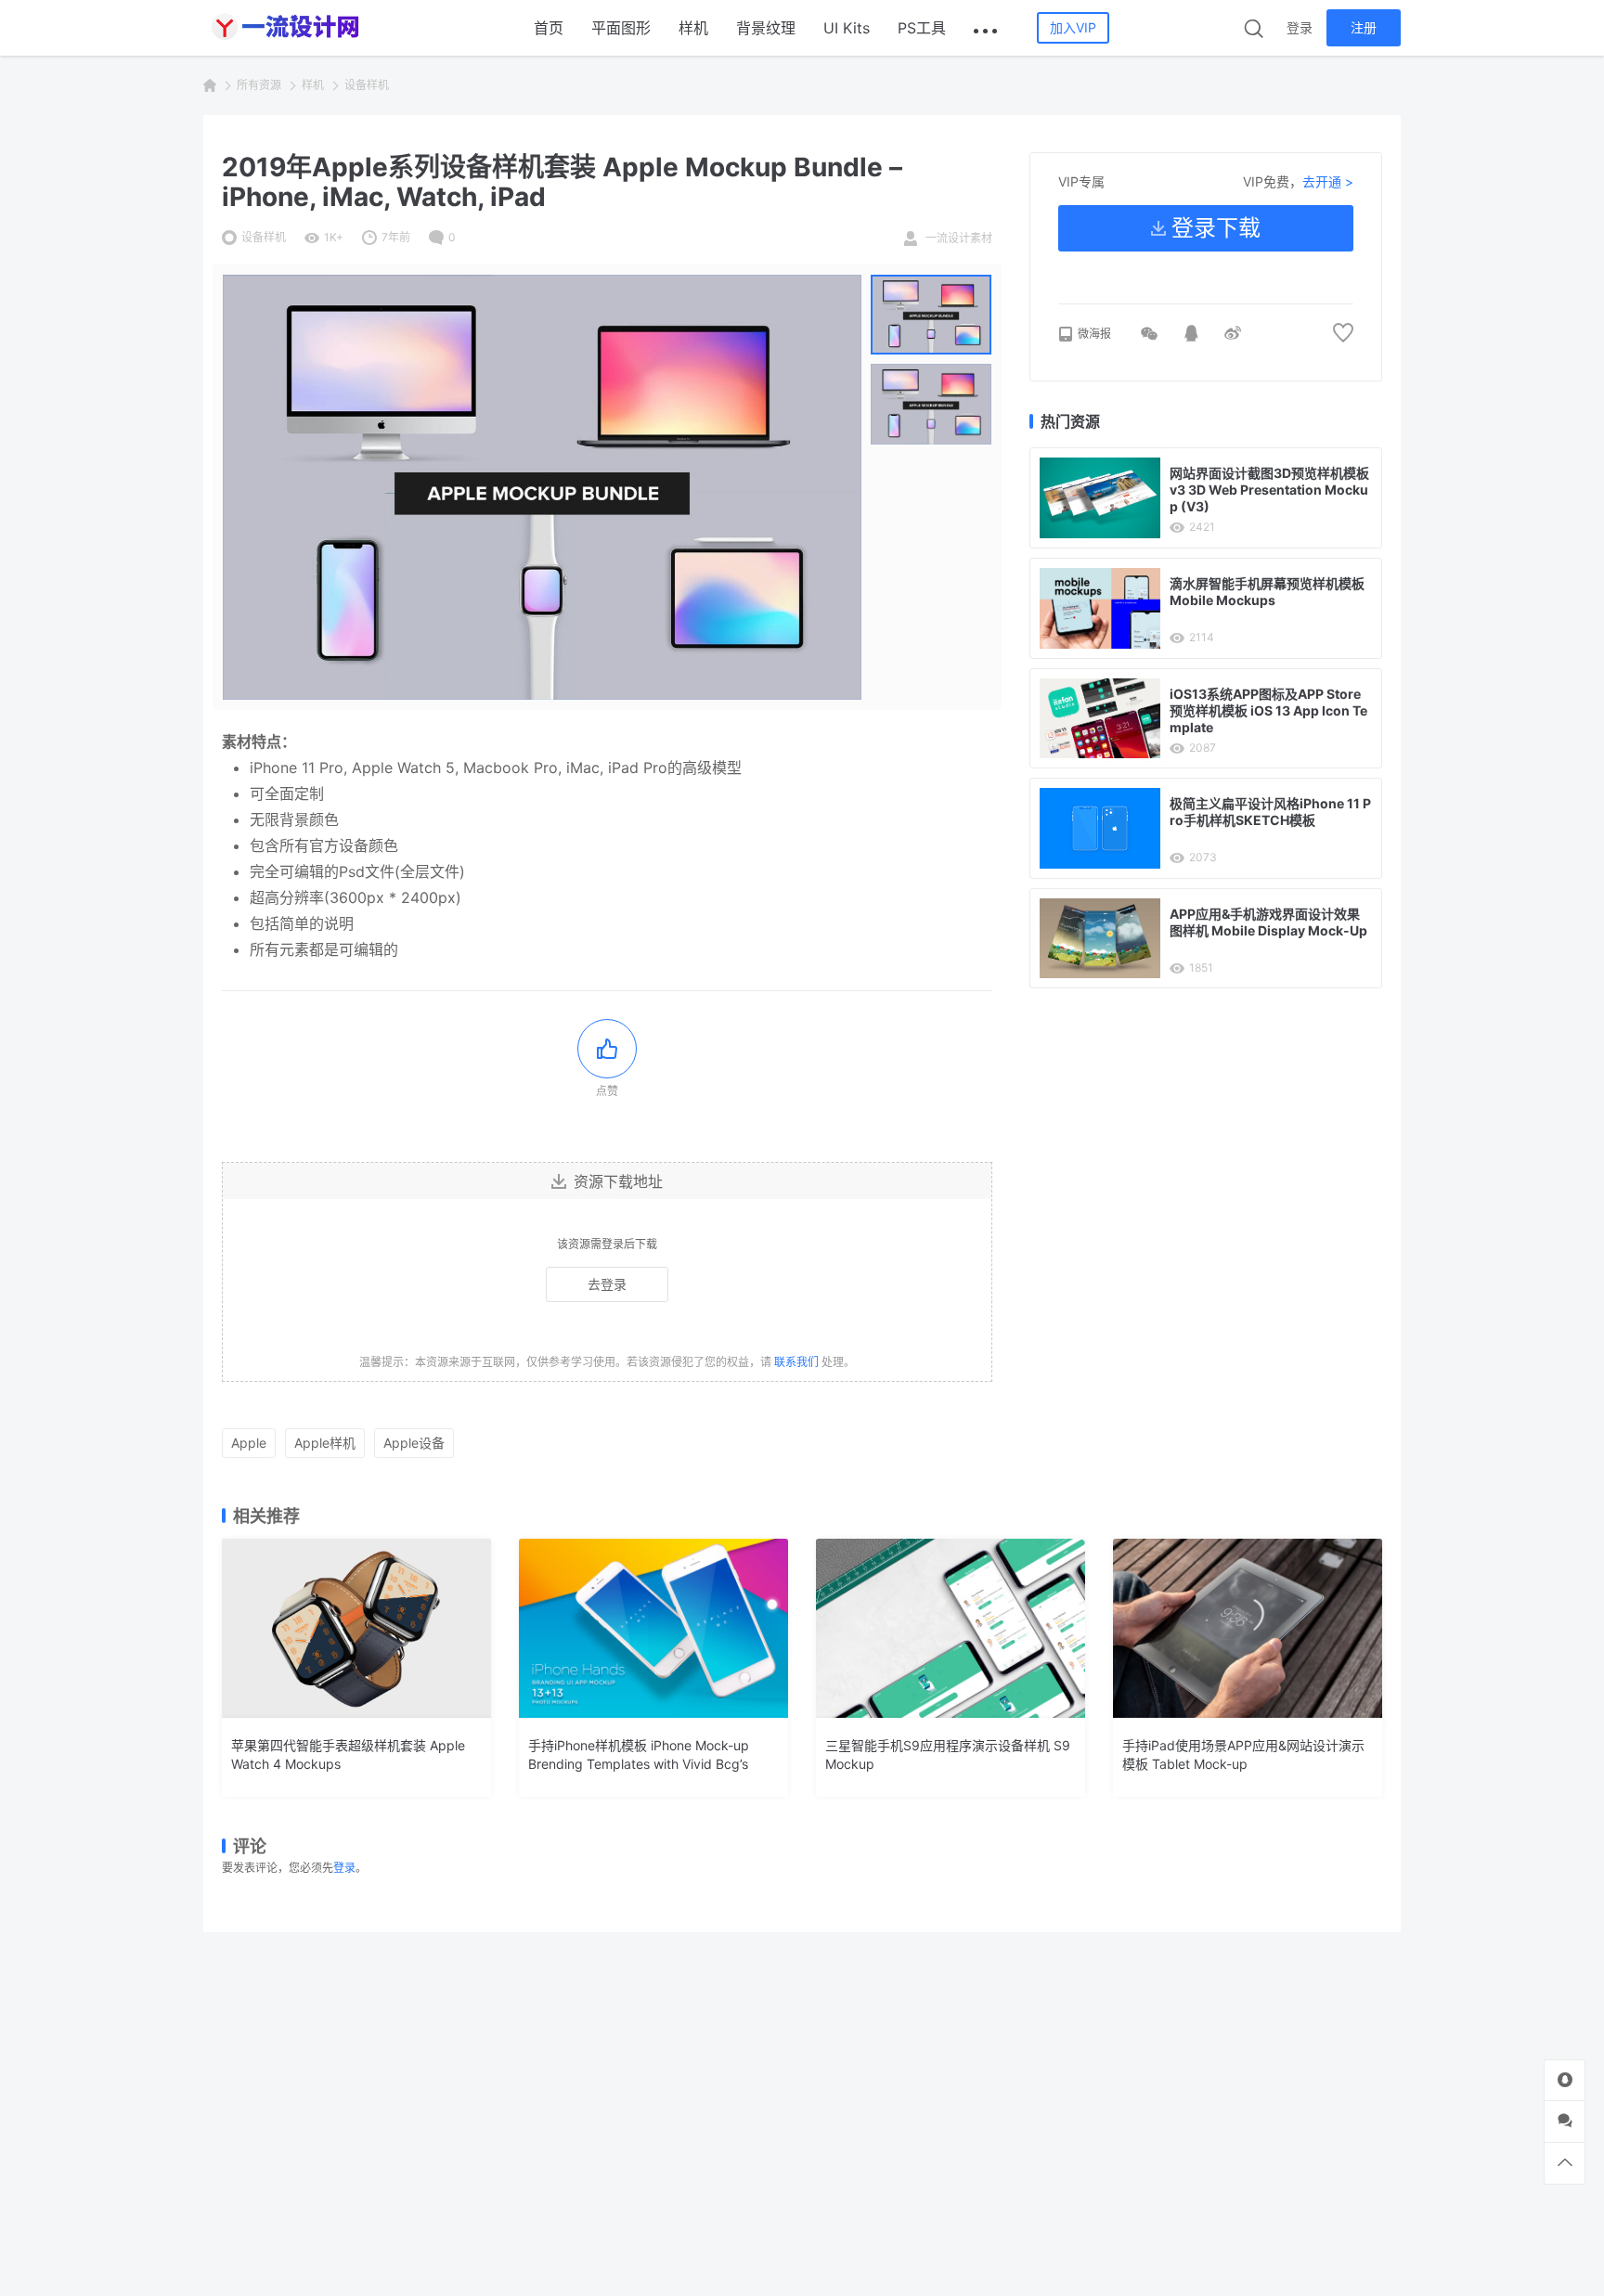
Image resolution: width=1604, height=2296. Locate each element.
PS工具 (922, 28)
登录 (1300, 27)
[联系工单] (1565, 2121)
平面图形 (621, 28)
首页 (549, 28)
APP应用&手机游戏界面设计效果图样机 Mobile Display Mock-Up (1268, 922)
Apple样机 (325, 1443)
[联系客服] (1565, 2080)
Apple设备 (414, 1443)
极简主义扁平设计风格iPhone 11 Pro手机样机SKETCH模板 (1270, 812)
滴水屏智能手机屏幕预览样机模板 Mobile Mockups (1267, 592)
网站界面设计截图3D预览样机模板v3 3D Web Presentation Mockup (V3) (1269, 490)
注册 (1364, 27)
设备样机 (367, 85)
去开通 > (1328, 181)
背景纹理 (766, 28)
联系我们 (796, 1362)
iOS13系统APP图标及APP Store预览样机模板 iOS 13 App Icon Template (1268, 710)
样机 (693, 28)
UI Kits (847, 28)
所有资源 (259, 85)
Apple (249, 1443)
